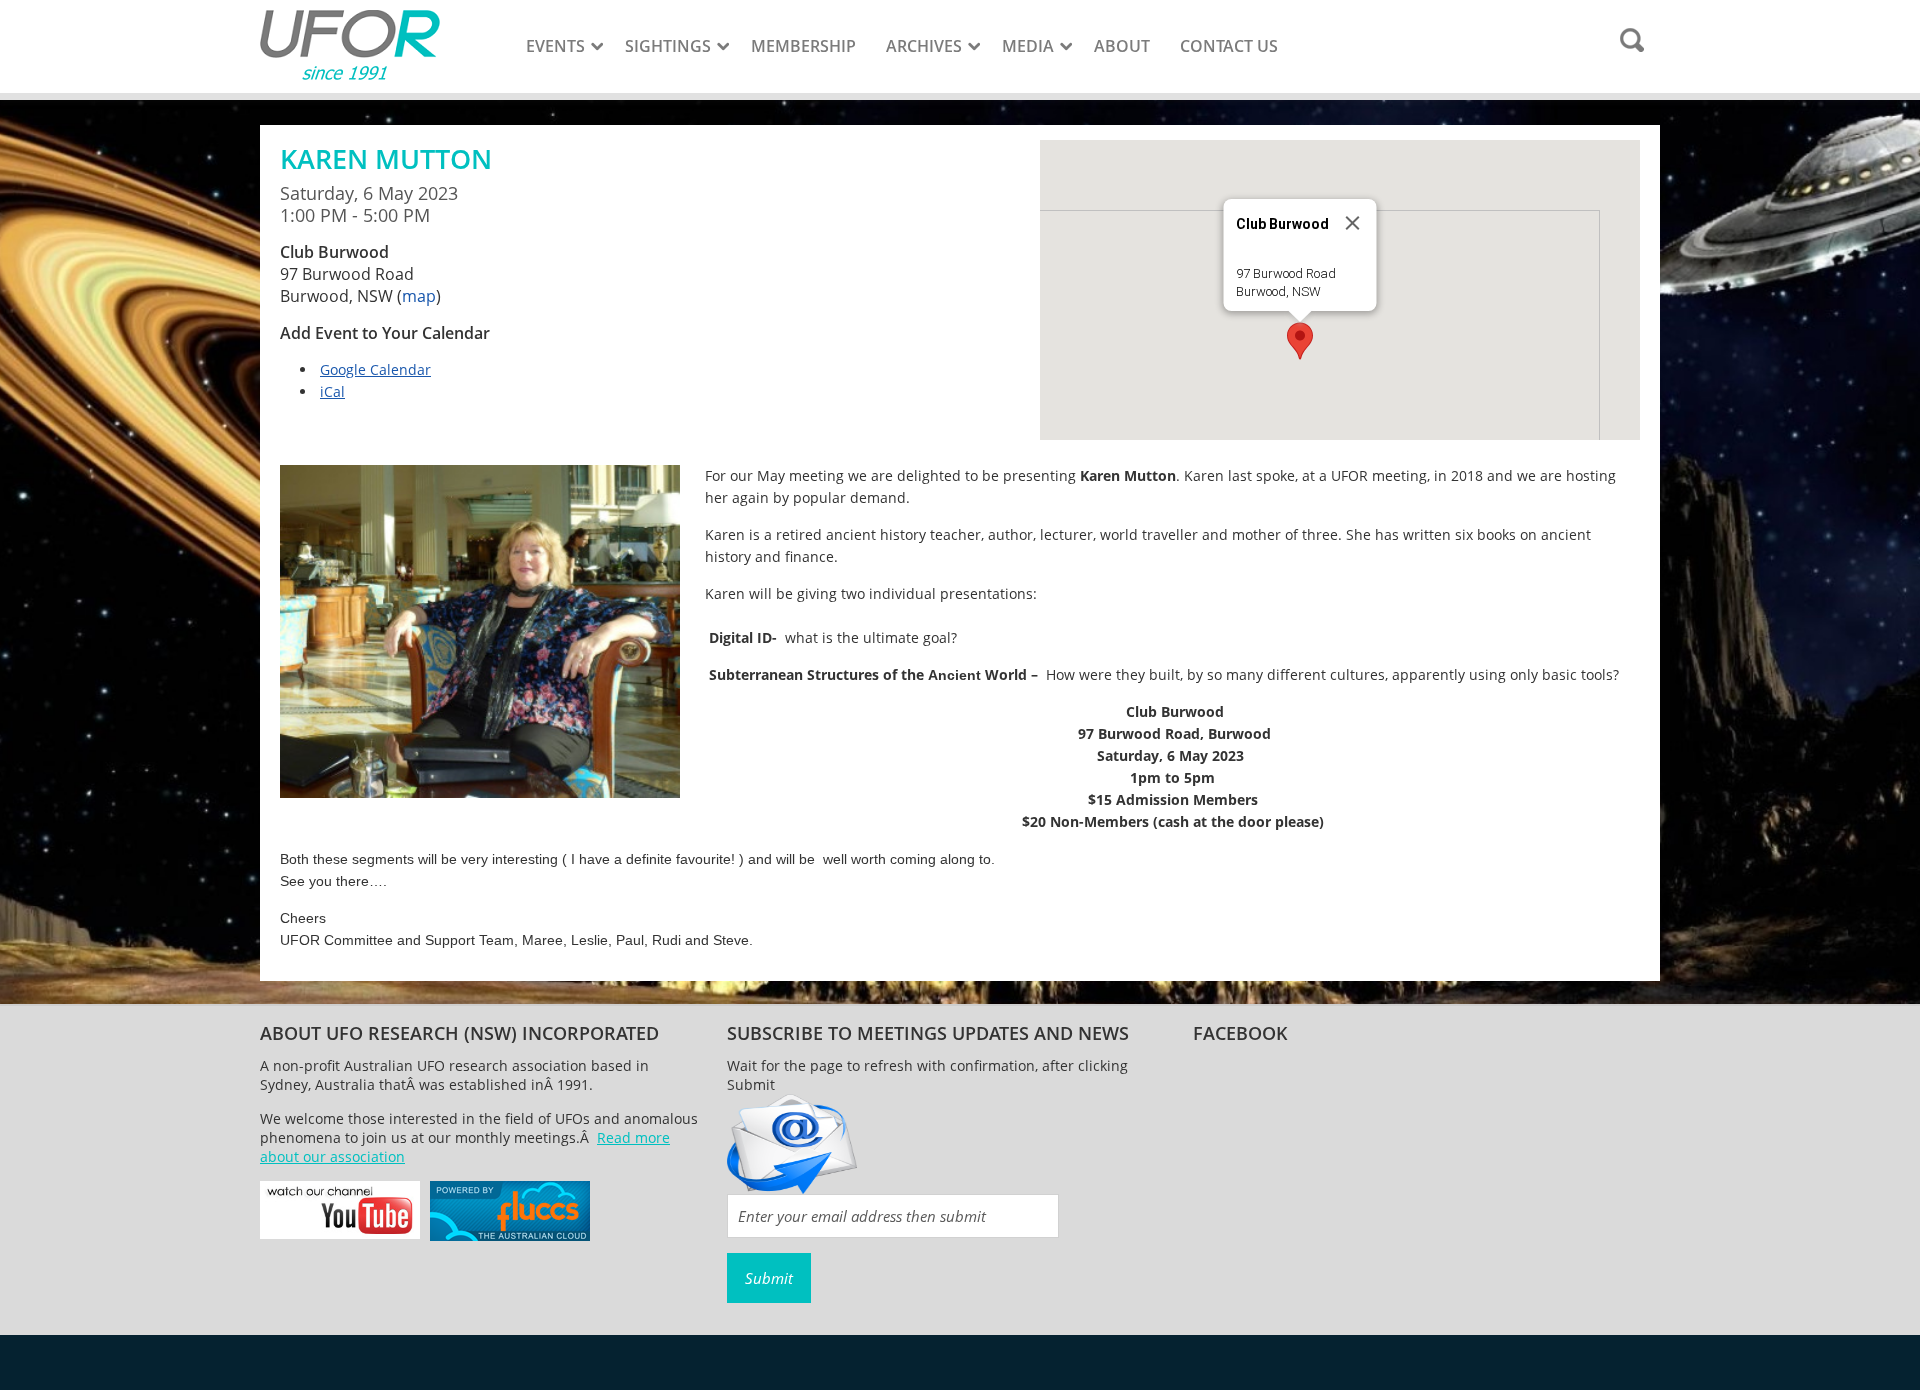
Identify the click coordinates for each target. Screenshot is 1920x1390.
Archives (924, 46)
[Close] (1353, 223)
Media (1028, 46)
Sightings (668, 46)
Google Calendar (375, 369)
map (419, 296)
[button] (1300, 341)
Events (555, 46)
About (1122, 46)
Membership (803, 46)
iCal (332, 391)
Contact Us (1229, 46)
